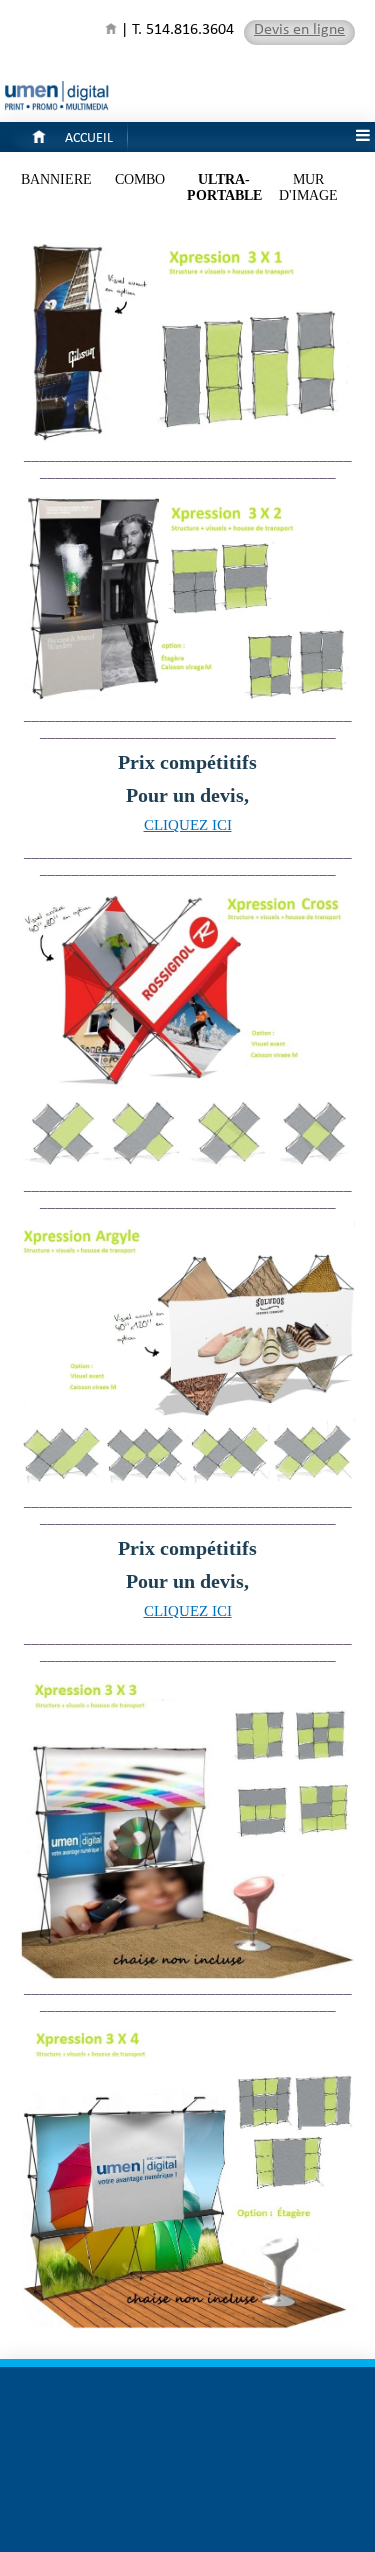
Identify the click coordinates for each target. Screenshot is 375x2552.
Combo (140, 179)
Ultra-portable (224, 187)
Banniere (56, 179)
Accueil (89, 140)
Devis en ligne (299, 32)
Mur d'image (308, 187)
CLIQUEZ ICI (188, 825)
